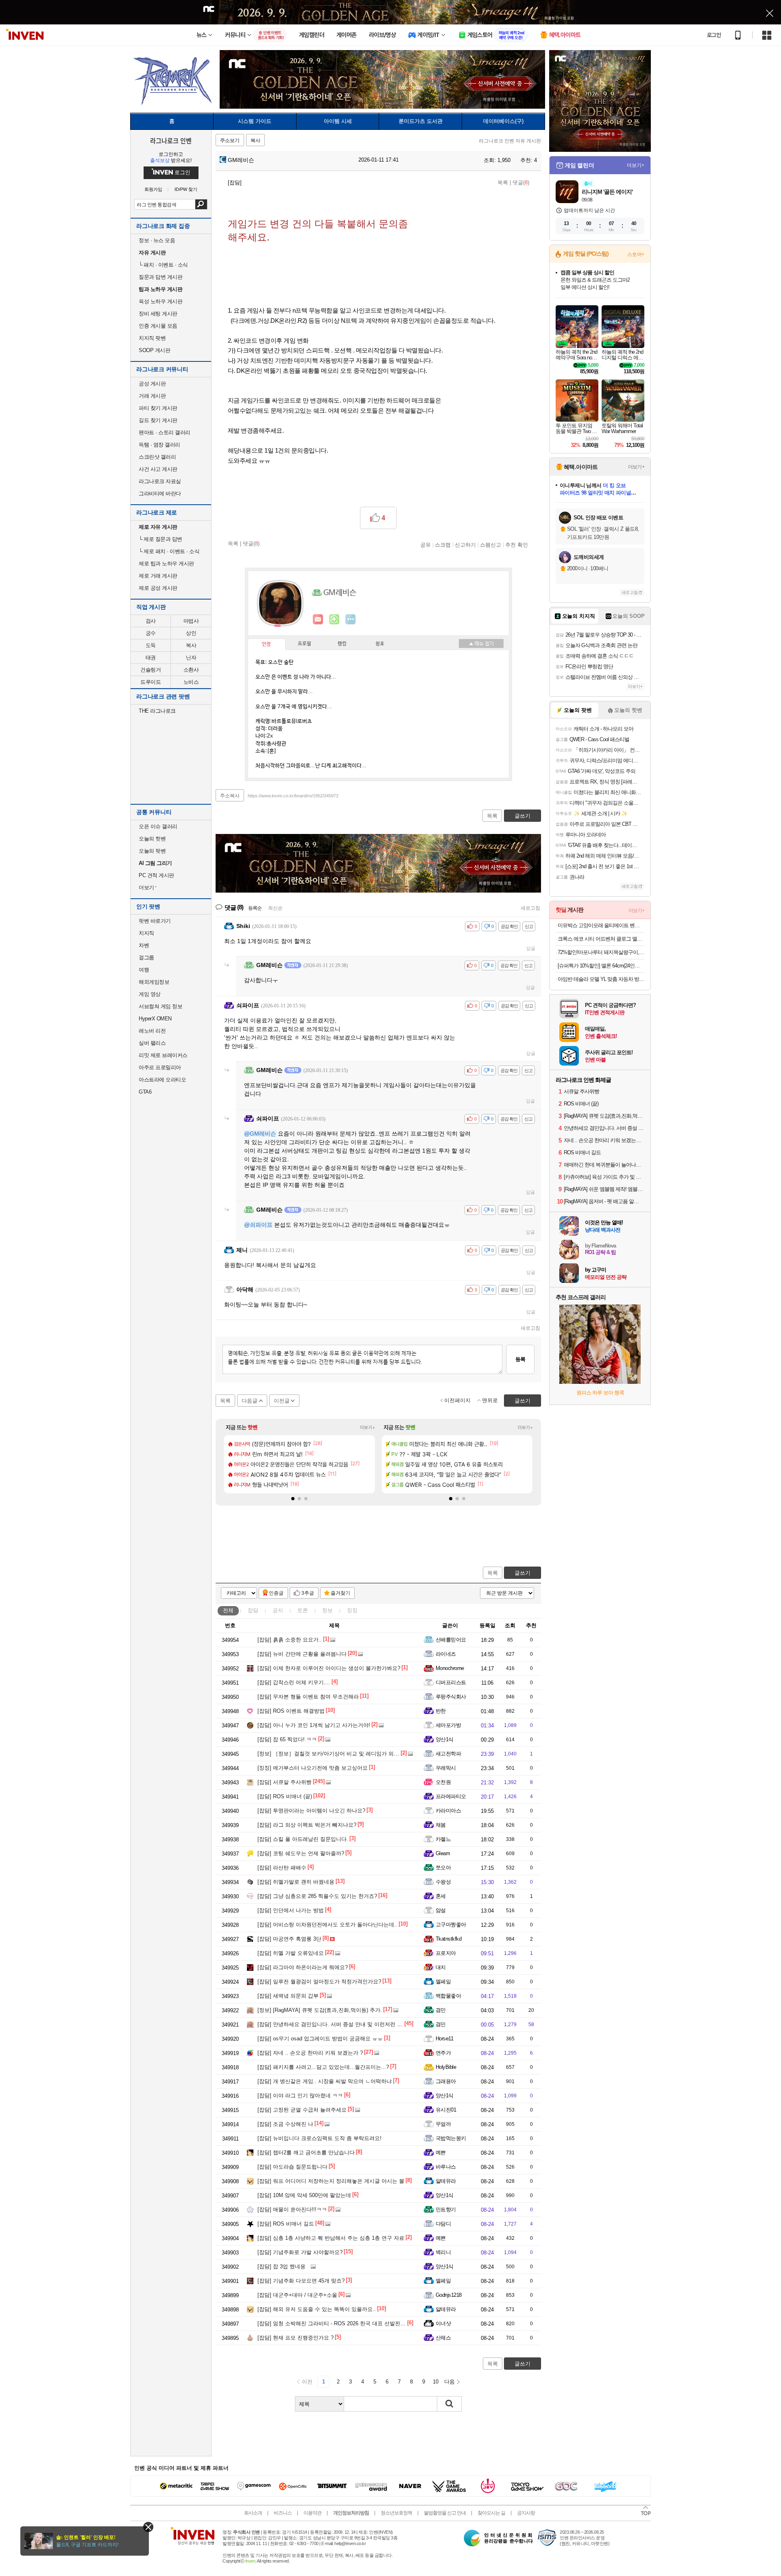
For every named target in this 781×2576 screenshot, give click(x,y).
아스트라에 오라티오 (162, 1080)
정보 (327, 1610)
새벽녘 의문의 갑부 (288, 1996)
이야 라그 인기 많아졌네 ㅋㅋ (300, 2096)
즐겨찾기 (340, 1593)
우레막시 (446, 1768)
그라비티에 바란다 (160, 494)
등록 (520, 1359)
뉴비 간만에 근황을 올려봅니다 (302, 1654)
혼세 (441, 1896)
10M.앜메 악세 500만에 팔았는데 (304, 2195)
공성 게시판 (152, 384)
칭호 (380, 644)
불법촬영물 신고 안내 (445, 2513)
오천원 (443, 1782)
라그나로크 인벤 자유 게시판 (510, 141)
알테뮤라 (446, 2181)
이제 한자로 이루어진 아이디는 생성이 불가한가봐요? (329, 1668)
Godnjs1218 (449, 2295)
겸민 (441, 2010)
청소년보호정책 (396, 2513)
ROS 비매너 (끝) (285, 1796)
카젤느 (443, 1839)
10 (436, 2382)
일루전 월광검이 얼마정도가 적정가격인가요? (319, 1982)
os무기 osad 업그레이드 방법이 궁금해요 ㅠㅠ (320, 2039)
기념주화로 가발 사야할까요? (300, 2252)
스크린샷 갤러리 (157, 457)
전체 (228, 1610)
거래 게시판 (152, 396)
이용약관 (312, 2513)
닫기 (148, 2527)
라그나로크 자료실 (160, 481)
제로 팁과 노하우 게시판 (166, 564)
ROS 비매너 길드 (286, 2224)
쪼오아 (443, 1868)
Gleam (443, 1853)
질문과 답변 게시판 (160, 277)
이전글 (282, 1401)
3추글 (308, 1593)
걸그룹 (146, 958)
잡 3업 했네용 (281, 2266)
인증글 (276, 1593)
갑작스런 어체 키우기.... (294, 1682)
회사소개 (253, 2513)
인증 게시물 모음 (158, 326)
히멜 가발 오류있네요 (291, 1953)
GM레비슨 (240, 160)
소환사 (191, 670)
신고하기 (465, 545)
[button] (293, 1499)
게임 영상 (150, 994)
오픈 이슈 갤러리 (158, 826)
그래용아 (446, 2081)
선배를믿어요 (451, 1640)
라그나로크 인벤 (171, 140)
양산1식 (445, 1739)
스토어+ (636, 254)
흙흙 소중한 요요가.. (290, 1640)
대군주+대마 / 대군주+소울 (297, 2295)
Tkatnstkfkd (448, 1939)
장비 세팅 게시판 (158, 314)
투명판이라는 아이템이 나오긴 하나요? (311, 1811)
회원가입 (153, 189)
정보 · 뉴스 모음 (157, 240)
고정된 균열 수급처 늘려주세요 (302, 2110)
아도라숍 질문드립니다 (292, 2167)
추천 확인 (517, 545)
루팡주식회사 (451, 1697)
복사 (191, 645)
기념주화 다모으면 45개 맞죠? (301, 2281)
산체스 (443, 2338)
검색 (201, 204)
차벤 (144, 945)
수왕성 (443, 1882)
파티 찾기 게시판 (158, 408)
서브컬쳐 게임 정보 (160, 1006)
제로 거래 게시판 (158, 576)
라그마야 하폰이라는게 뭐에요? (303, 1967)
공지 (278, 1610)
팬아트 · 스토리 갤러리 (165, 432)
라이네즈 (446, 1654)
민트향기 (446, 2209)
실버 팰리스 (152, 1043)
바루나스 (446, 2167)
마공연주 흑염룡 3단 (289, 1939)
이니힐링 (334, 619)
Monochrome (450, 1668)
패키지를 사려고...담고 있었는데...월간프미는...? (323, 2067)
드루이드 (151, 682)
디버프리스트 (451, 1682)
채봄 (441, 1825)
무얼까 (443, 2124)
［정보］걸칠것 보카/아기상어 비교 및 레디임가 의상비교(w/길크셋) (346, 1754)
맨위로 (490, 1400)
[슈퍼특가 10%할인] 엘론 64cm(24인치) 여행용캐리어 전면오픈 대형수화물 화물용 (601, 966)
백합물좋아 (448, 1996)
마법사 (191, 621)
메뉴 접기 (481, 643)
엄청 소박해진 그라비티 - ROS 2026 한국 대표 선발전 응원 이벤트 (344, 2323)
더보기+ (368, 1427)
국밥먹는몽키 (451, 2138)
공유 (425, 545)
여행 (144, 970)
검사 (151, 621)
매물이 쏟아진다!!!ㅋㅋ (292, 2209)
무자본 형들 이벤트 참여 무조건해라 (308, 1697)
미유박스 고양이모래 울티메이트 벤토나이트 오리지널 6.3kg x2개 (601, 925)
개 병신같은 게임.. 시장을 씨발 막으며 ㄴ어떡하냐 (325, 2081)
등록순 (255, 908)
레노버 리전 (152, 1031)
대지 (441, 1967)
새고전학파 (448, 1754)
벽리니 (443, 2252)
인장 (266, 644)
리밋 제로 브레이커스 (163, 1055)
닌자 (191, 658)
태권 (151, 658)
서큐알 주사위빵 (285, 1782)
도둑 (151, 645)
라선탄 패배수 (282, 1868)
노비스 (191, 682)
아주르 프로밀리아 (160, 1067)
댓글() (521, 183)
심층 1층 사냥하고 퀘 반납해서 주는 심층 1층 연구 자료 (331, 2238)
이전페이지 (457, 1400)
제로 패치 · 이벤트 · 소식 (169, 551)
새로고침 (530, 908)
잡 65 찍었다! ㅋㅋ (287, 1739)
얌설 (441, 1910)
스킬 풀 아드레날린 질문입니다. (303, 1839)
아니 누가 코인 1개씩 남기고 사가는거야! (314, 1725)
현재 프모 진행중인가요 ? (296, 2338)
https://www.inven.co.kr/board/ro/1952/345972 (293, 796)
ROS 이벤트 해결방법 (291, 1711)
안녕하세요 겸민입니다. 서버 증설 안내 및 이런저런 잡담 (333, 2024)
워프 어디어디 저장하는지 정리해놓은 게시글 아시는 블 (331, 2181)
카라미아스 (448, 1811)
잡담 (253, 1610)
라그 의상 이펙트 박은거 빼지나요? (307, 1825)
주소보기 (230, 140)
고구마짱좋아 (451, 1925)
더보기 (351, 619)
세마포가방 (448, 1725)
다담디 (443, 2224)
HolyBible (446, 2067)
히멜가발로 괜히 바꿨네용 (296, 1882)
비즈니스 (283, 2513)
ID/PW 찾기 (186, 189)
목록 (503, 183)
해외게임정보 (154, 982)
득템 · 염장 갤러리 (159, 445)
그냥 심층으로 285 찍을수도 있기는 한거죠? (317, 1896)
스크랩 (443, 545)
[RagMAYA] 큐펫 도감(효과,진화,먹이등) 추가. (320, 2010)
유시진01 (446, 2110)
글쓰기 (522, 1573)
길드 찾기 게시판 (158, 420)
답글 (531, 948)
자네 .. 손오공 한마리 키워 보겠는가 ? (310, 2053)
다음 (449, 2382)
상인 (191, 633)
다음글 (250, 1401)
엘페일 (443, 1982)
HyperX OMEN (155, 1019)
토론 (303, 1610)
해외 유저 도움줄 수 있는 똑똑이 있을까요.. (317, 2309)
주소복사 (230, 796)
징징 (352, 1610)
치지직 (146, 933)
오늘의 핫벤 (152, 839)
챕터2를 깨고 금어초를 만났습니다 (306, 2153)
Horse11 (444, 2039)
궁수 (151, 633)
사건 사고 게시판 (158, 469)
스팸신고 (491, 545)
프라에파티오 (451, 1796)
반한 (441, 1711)
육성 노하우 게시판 (160, 301)
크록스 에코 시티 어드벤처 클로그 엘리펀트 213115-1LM (601, 939)
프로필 (304, 644)
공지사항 (526, 2513)
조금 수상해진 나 (285, 2124)
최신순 (275, 908)
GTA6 (145, 1092)
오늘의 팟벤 (152, 851)
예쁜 (441, 2153)
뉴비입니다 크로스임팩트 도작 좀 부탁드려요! (320, 2138)
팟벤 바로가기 (155, 921)
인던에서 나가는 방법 (291, 1910)
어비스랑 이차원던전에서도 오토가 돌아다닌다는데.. (327, 1925)
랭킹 (342, 644)
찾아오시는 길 (491, 2513)
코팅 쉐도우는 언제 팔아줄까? (301, 1853)
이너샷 (443, 2323)
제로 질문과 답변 (160, 539)
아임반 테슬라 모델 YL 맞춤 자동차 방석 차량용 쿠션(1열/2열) (601, 979)
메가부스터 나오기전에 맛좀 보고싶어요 (313, 1768)
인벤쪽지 (318, 619)
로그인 (714, 35)
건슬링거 (151, 670)
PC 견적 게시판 (156, 875)
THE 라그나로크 (157, 711)
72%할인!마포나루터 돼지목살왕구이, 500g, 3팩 (601, 952)
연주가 (443, 2053)
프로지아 (446, 1953)
